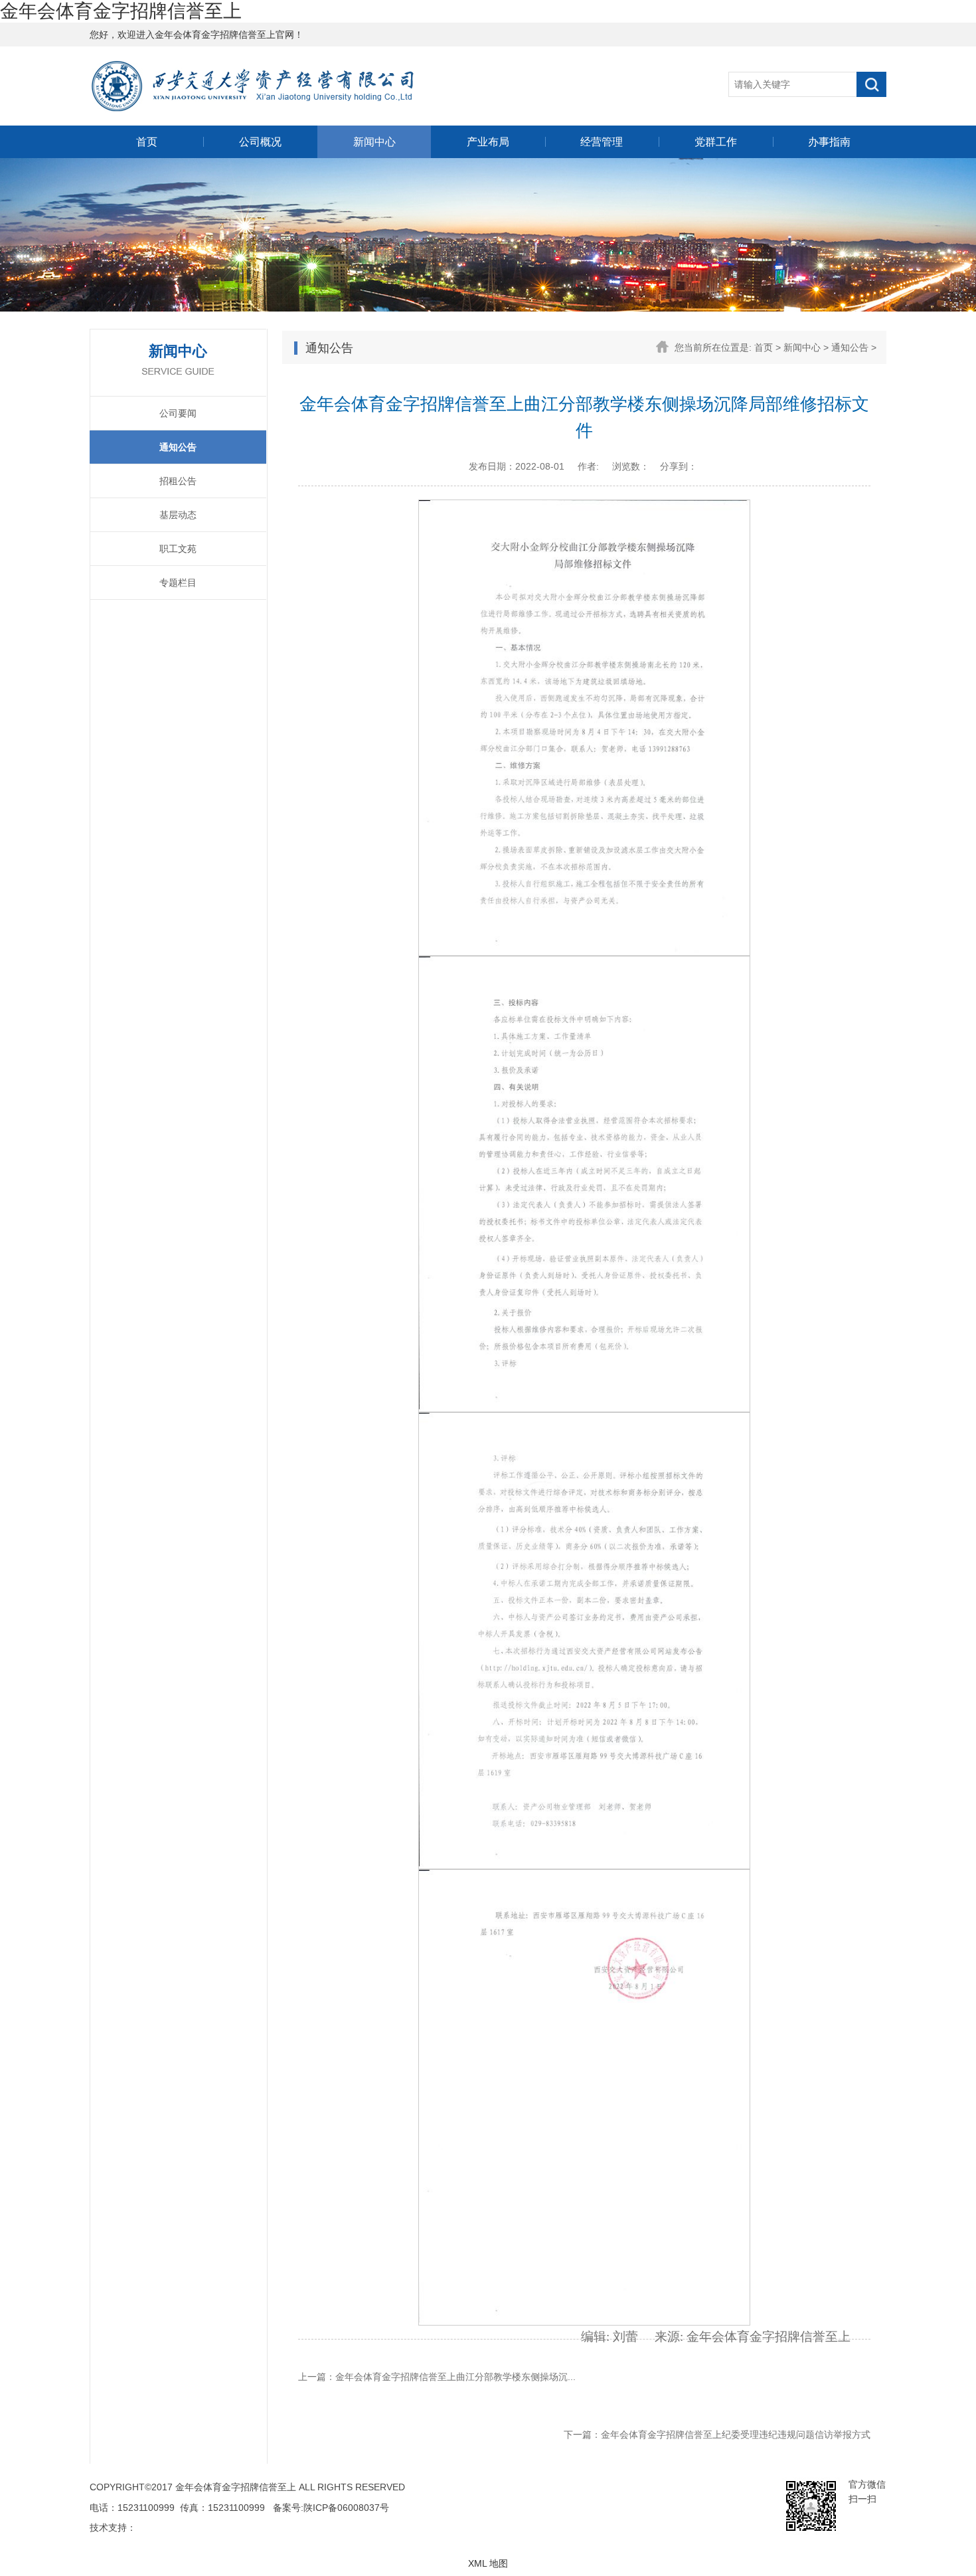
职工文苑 (178, 549)
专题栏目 (178, 583)
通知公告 (178, 447)
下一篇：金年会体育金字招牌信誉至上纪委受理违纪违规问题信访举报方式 (717, 2435)
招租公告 (178, 481)
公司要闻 (178, 413)
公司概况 (260, 142)
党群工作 (716, 142)
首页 (147, 142)
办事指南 (829, 142)
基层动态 (178, 515)
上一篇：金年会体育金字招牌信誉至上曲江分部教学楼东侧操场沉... (437, 2377)
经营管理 (602, 142)
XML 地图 (488, 2563)
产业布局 (488, 142)
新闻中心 (374, 142)
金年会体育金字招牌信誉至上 (121, 11)
